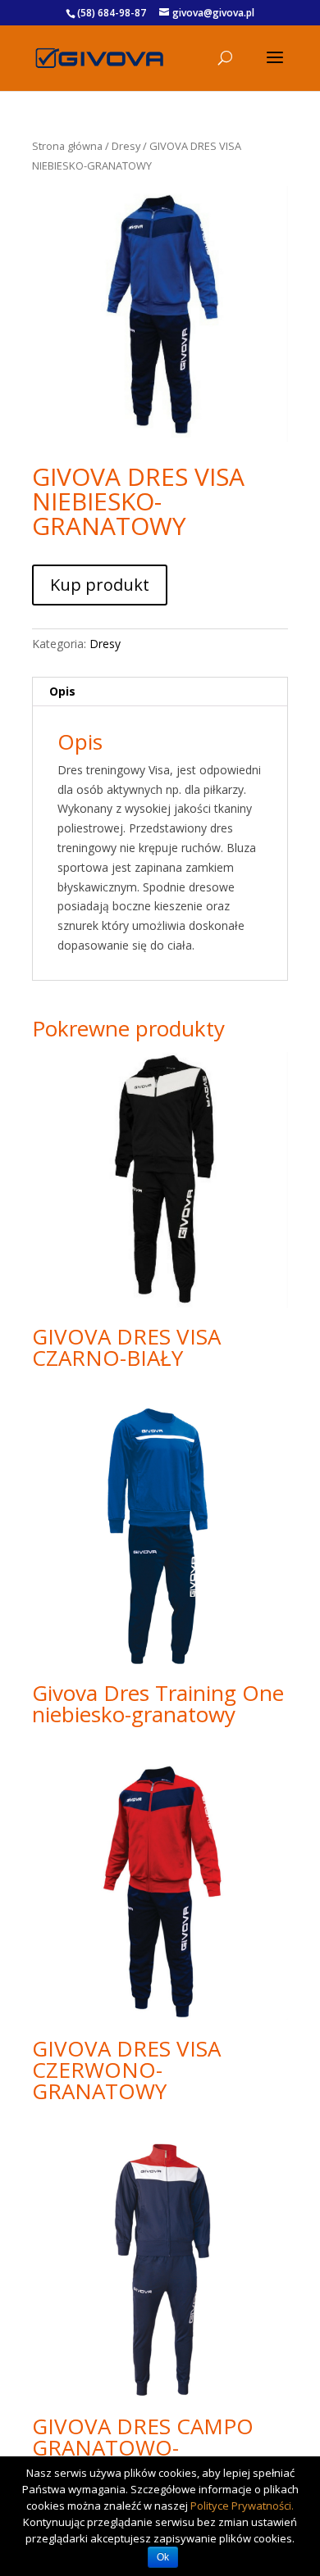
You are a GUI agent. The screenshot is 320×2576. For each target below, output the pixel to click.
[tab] (160, 692)
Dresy (126, 146)
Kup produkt (100, 585)
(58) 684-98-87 (112, 13)
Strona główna (67, 146)
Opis (62, 691)
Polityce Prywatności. (242, 2506)
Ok (163, 2557)
